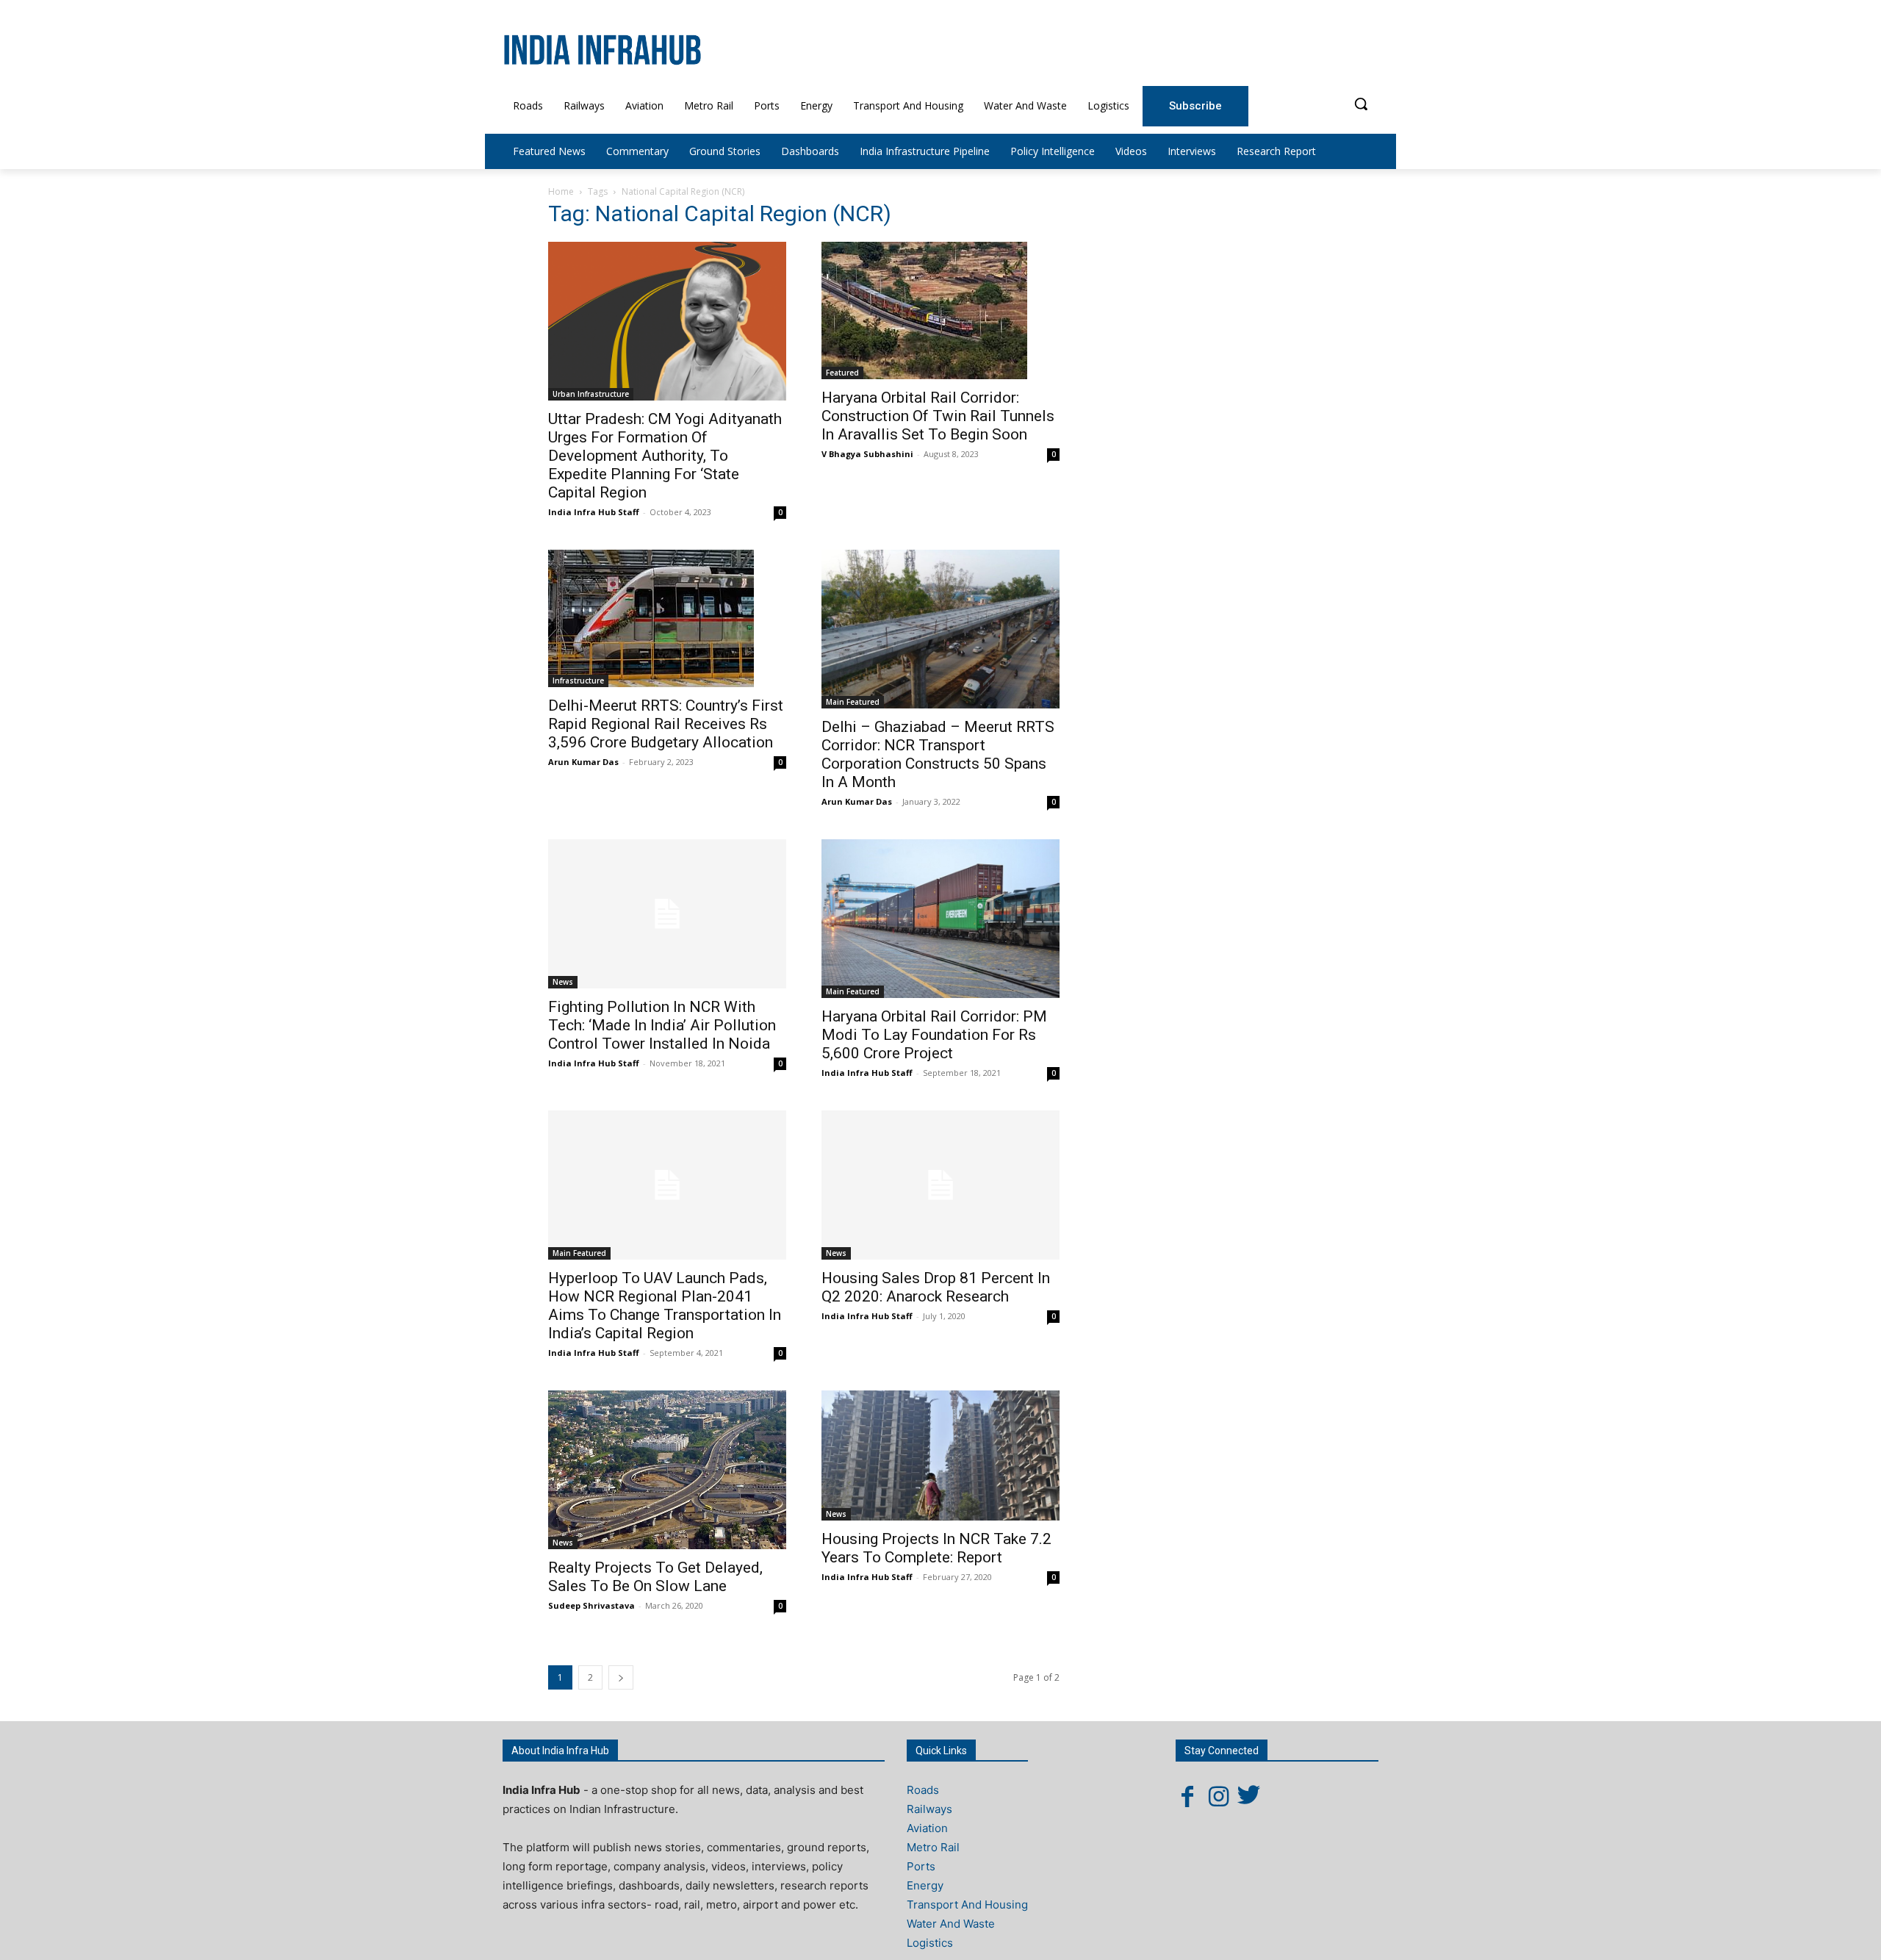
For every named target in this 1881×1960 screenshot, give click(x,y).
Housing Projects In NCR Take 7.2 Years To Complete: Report (936, 1548)
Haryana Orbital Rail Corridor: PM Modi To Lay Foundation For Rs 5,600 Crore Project (934, 1035)
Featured (842, 373)
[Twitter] (1249, 1796)
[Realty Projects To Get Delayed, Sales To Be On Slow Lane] (667, 1470)
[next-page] (621, 1677)
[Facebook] (1187, 1796)
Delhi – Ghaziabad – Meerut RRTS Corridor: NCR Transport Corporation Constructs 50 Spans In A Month (938, 754)
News (563, 982)
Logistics (930, 1943)
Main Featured (853, 702)
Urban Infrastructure (591, 394)
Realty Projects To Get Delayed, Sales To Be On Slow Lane (655, 1577)
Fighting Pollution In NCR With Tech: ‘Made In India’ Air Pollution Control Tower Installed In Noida (662, 1025)
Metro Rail (933, 1847)
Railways (929, 1809)
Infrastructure (578, 681)
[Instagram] (1218, 1796)
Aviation (927, 1828)
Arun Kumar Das (583, 762)
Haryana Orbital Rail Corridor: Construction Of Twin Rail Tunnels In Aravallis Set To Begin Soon (938, 416)
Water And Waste (951, 1924)
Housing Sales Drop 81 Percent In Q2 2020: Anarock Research (936, 1287)
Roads (923, 1790)
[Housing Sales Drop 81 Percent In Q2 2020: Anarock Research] (940, 1185)
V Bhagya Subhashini (867, 454)
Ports (921, 1866)
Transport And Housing (967, 1905)
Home (561, 191)
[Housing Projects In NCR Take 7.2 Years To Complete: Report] (940, 1455)
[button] (1361, 104)
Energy (925, 1885)
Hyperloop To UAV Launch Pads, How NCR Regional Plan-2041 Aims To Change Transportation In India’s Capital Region (665, 1306)
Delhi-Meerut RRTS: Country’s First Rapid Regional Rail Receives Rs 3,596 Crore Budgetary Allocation (666, 724)
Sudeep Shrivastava (591, 1605)
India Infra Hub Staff (594, 512)
